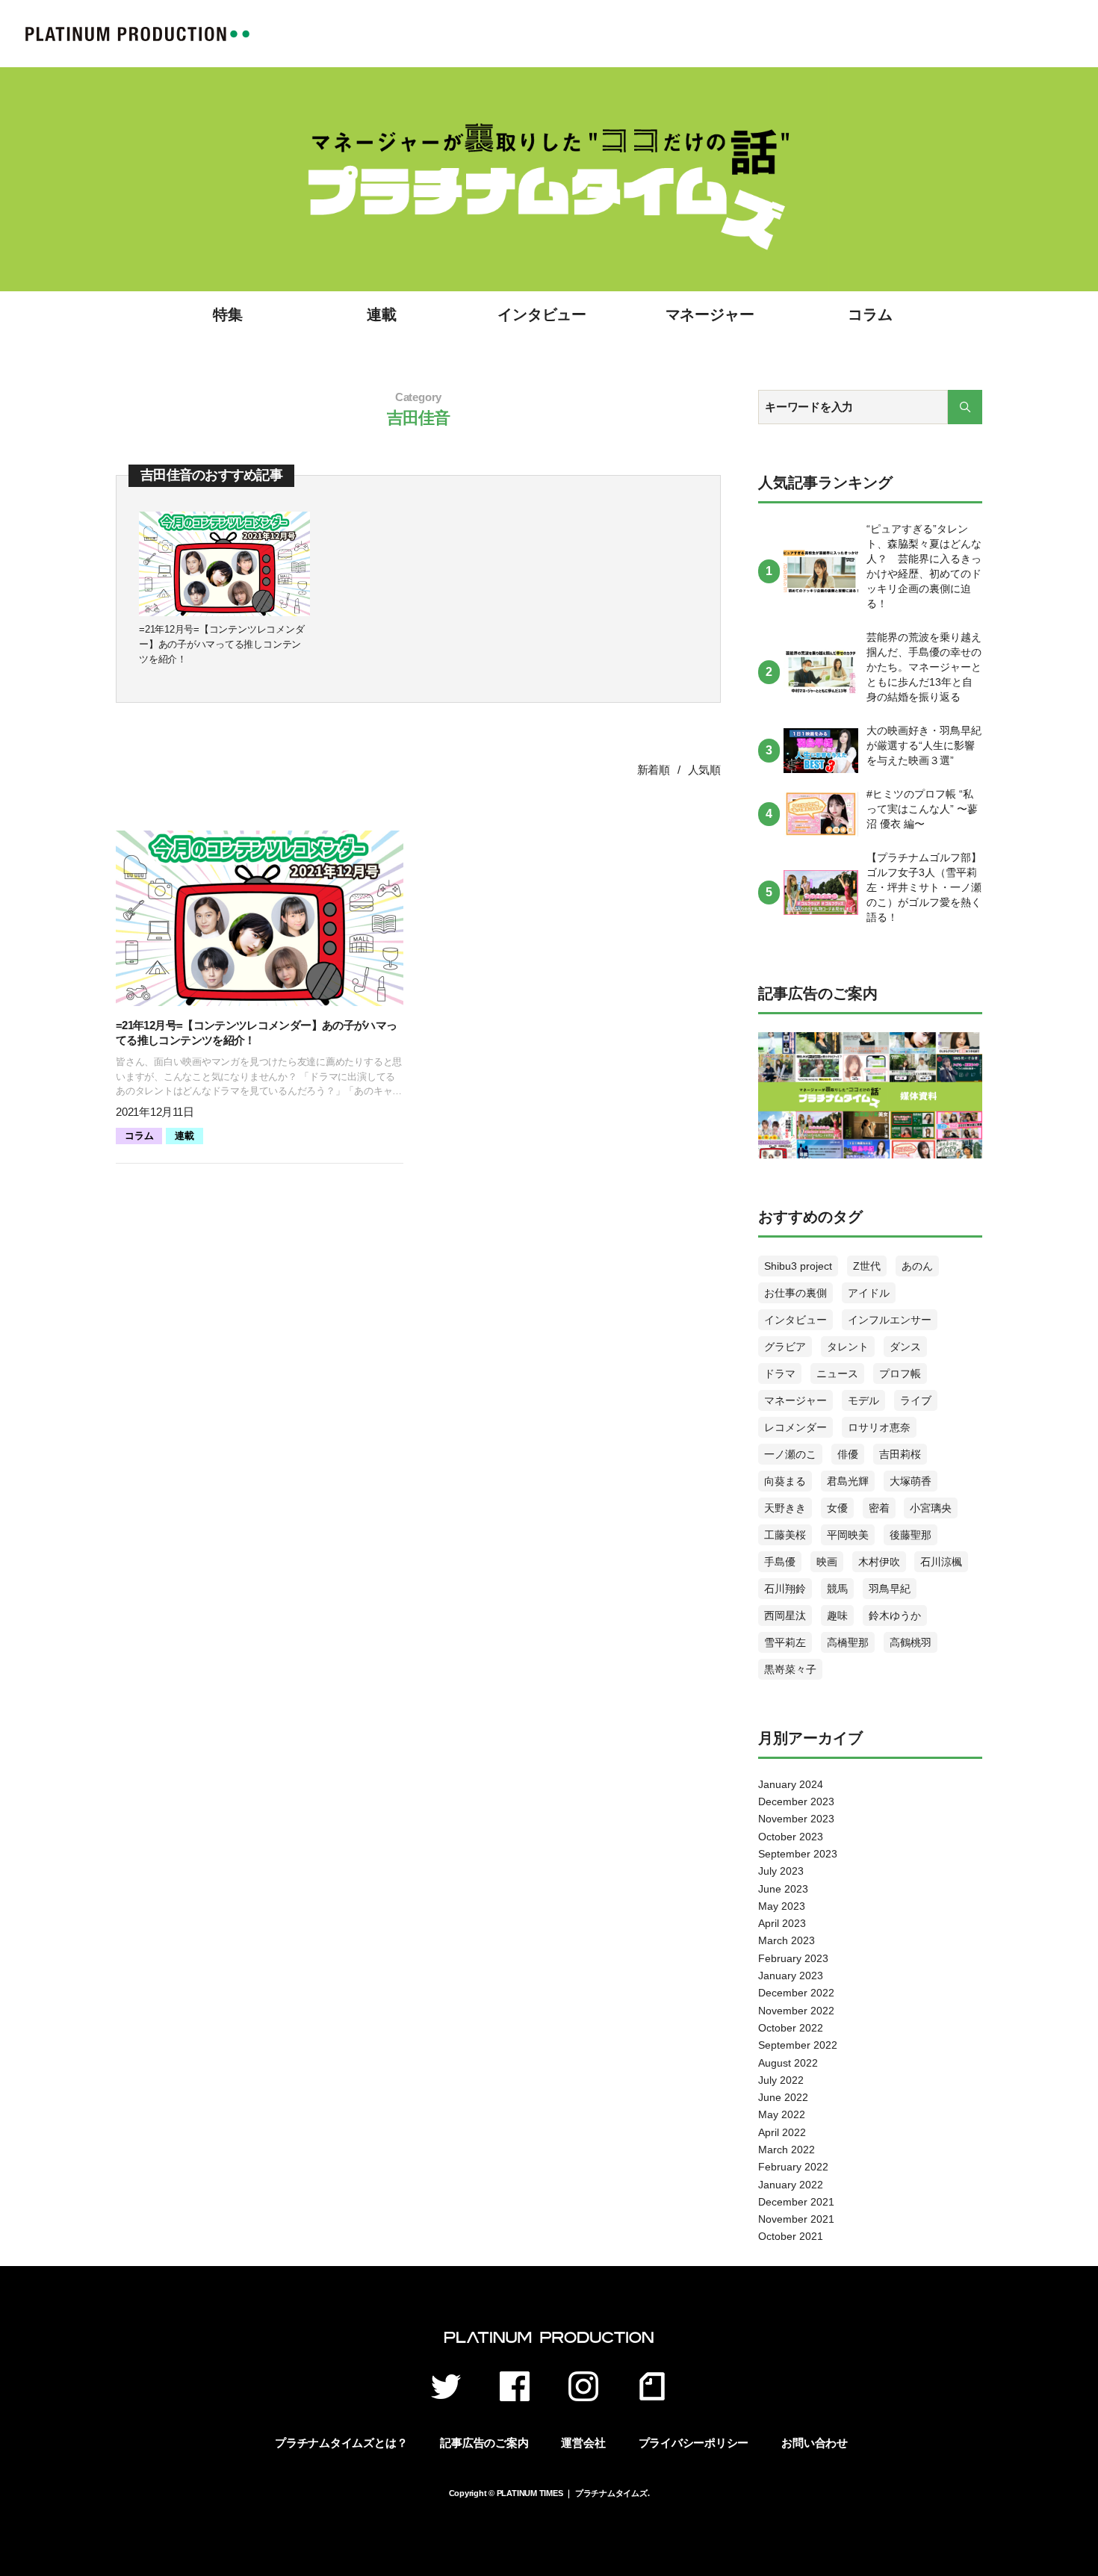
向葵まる (785, 1481)
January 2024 (791, 1784)
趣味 (837, 1616)
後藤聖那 (911, 1535)
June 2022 (783, 2097)
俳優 (848, 1454)
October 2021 (791, 2236)
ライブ (916, 1400)
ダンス (905, 1347)
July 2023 (781, 1871)
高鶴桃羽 (911, 1642)
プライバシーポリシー (694, 2443)
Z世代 (867, 1266)
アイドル (869, 1293)
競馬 (837, 1589)
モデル (863, 1400)
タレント (848, 1347)
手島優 (780, 1562)
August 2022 (788, 2063)
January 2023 (791, 1976)
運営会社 (583, 2443)
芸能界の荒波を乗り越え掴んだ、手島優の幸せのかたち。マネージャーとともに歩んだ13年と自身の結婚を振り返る (924, 667)
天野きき (785, 1508)
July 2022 (781, 2080)
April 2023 (782, 1923)
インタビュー (542, 314)
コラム (870, 314)
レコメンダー (795, 1427)
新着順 (654, 770)
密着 (879, 1508)
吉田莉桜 (900, 1454)
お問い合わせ (815, 2443)
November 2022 (796, 2011)
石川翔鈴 (785, 1589)
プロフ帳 (900, 1374)
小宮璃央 (931, 1508)
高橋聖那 (848, 1642)
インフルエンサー (890, 1320)
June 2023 (783, 1889)
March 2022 (787, 2150)
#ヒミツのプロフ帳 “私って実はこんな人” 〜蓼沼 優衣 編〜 (922, 809)
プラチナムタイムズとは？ (341, 2443)
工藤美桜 (785, 1535)
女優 (837, 1508)
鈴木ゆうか (895, 1616)
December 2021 (796, 2202)
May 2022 (782, 2114)
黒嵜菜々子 (790, 1669)
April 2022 (782, 2132)
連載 (382, 314)
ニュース (837, 1374)
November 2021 (796, 2219)
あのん (917, 1266)
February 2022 (793, 2167)
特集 (228, 314)
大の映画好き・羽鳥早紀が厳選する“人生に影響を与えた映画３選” (924, 745)
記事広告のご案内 (484, 2443)
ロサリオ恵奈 (879, 1427)
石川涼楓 (941, 1562)
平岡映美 (848, 1535)
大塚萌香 (911, 1481)
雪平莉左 (785, 1642)
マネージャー (710, 314)
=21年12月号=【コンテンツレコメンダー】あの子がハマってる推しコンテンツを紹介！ (221, 644)
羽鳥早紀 (890, 1589)
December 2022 (796, 1993)
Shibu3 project (798, 1266)
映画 (827, 1562)
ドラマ (780, 1374)
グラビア (785, 1347)
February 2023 (793, 1958)
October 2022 (791, 2028)
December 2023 (796, 1801)
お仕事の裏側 (795, 1293)
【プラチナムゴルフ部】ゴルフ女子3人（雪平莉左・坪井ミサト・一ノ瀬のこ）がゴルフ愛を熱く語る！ (924, 887)
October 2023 (791, 1837)
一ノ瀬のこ (790, 1454)
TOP (137, 34)
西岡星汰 (785, 1616)
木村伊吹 (879, 1562)
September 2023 (798, 1854)
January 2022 (791, 2185)
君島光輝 (848, 1481)
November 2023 (796, 1819)
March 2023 (787, 1940)
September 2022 (798, 2045)
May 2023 (782, 1906)
